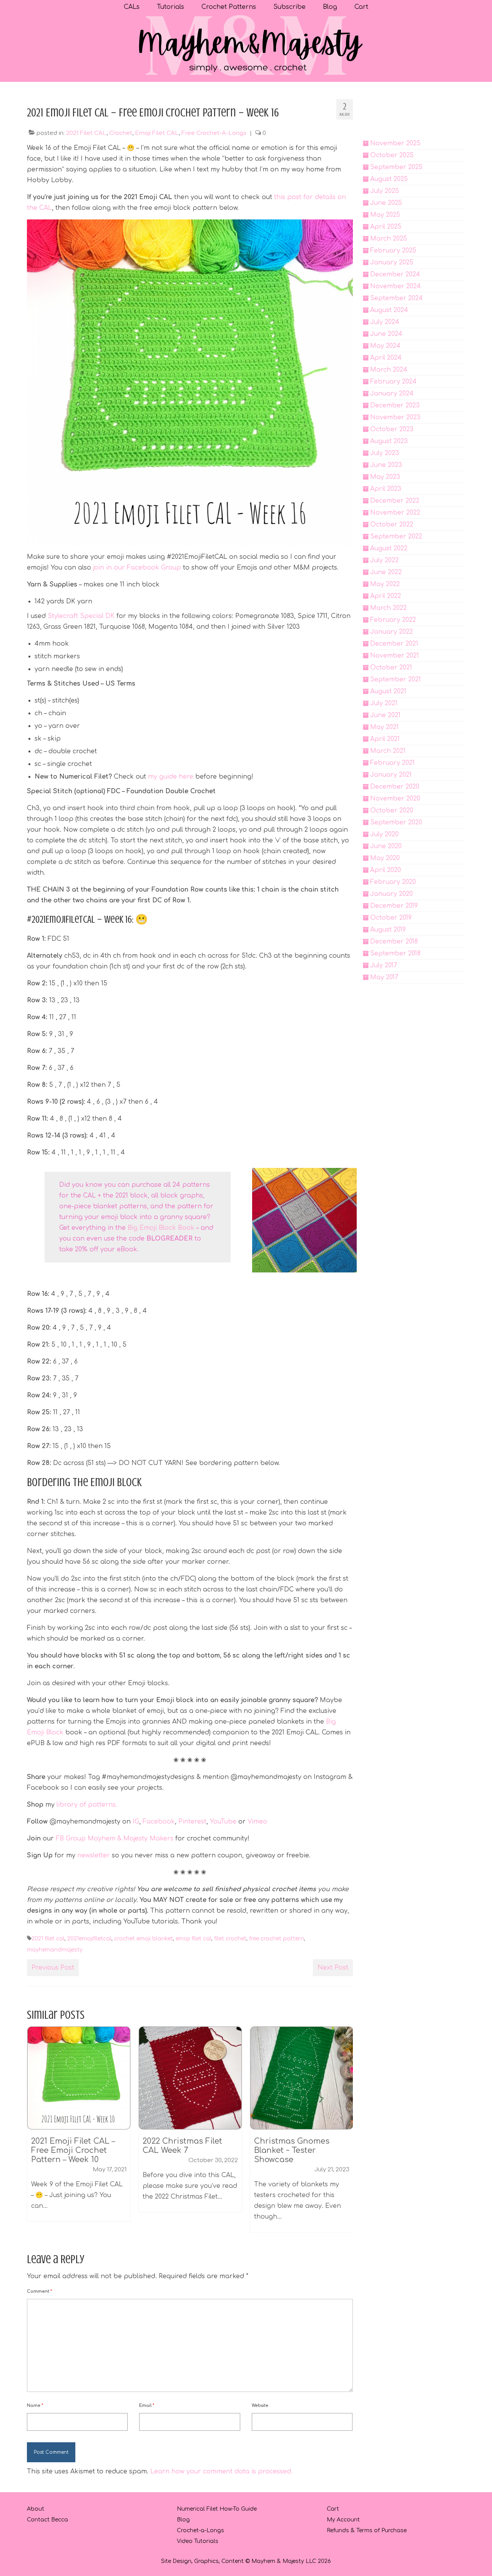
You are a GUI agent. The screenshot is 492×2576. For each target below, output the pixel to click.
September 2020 (396, 822)
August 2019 (388, 930)
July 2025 (385, 191)
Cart (333, 2509)
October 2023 (392, 429)
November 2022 (395, 513)
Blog (183, 2520)
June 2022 (386, 572)
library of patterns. (86, 1805)
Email (147, 2406)
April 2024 (386, 358)
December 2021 (394, 644)
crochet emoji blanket (144, 1939)
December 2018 (394, 942)
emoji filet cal (194, 1939)
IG (136, 1822)
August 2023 (389, 441)
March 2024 (389, 370)
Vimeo (257, 1822)
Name (35, 2406)
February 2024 (393, 382)
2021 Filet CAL (86, 133)
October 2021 (391, 668)
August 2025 (389, 179)
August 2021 (388, 691)
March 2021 (388, 751)
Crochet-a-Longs (200, 2530)
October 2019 (391, 918)
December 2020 (395, 787)
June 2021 (385, 715)
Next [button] (346, 2133)
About (36, 2509)
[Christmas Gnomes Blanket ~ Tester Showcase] (190, 2078)
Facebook (159, 1822)
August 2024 (389, 310)
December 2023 (395, 405)
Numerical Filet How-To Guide (217, 2509)
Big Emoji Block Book (160, 1228)
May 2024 (385, 346)
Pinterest (192, 1822)
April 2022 (386, 596)
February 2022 (393, 620)
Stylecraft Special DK (81, 616)
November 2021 (395, 656)
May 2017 (384, 977)
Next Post (333, 1968)
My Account (343, 2520)
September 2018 (395, 953)
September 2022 (396, 536)
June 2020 (386, 846)
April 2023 (386, 489)
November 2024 (396, 286)
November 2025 (395, 143)
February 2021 (392, 763)
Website (260, 2406)
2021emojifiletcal (89, 1939)
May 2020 (385, 858)
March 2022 (388, 608)
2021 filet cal (48, 1939)
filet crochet (230, 1939)
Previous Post (53, 1968)
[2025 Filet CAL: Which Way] (302, 2078)
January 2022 (391, 632)
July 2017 (384, 965)
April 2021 (385, 739)
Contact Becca (47, 2520)
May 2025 (385, 215)
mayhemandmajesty (55, 1950)
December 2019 (394, 906)
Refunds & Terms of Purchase (367, 2530)
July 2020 (384, 834)
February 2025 (393, 251)
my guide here (171, 777)
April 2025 (386, 227)
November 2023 (395, 417)
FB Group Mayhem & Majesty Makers (115, 1839)
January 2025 (392, 262)
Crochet (121, 133)
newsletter (94, 1855)
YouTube (223, 1822)
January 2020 (391, 894)
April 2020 (386, 870)
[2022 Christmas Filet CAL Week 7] (79, 2078)
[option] (79, 2123)
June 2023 (386, 465)
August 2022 (389, 548)
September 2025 (396, 167)
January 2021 (391, 775)
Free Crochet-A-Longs (214, 133)
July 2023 (385, 453)
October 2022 (392, 525)
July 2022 (384, 560)
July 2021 (384, 703)
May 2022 (385, 584)
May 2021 (384, 727)
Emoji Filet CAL (157, 133)
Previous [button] (34, 2133)
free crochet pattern (277, 1939)
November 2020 (395, 799)
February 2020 (393, 882)
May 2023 (385, 477)
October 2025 (392, 155)
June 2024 (386, 334)
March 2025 (389, 239)
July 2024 (385, 322)
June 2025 (386, 203)
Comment (39, 2291)
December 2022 (395, 501)
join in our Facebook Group (137, 568)
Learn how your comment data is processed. (221, 2471)
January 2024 (392, 394)
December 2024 (395, 274)
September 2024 (396, 298)
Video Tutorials (198, 2541)
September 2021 (396, 679)
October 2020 (392, 811)
